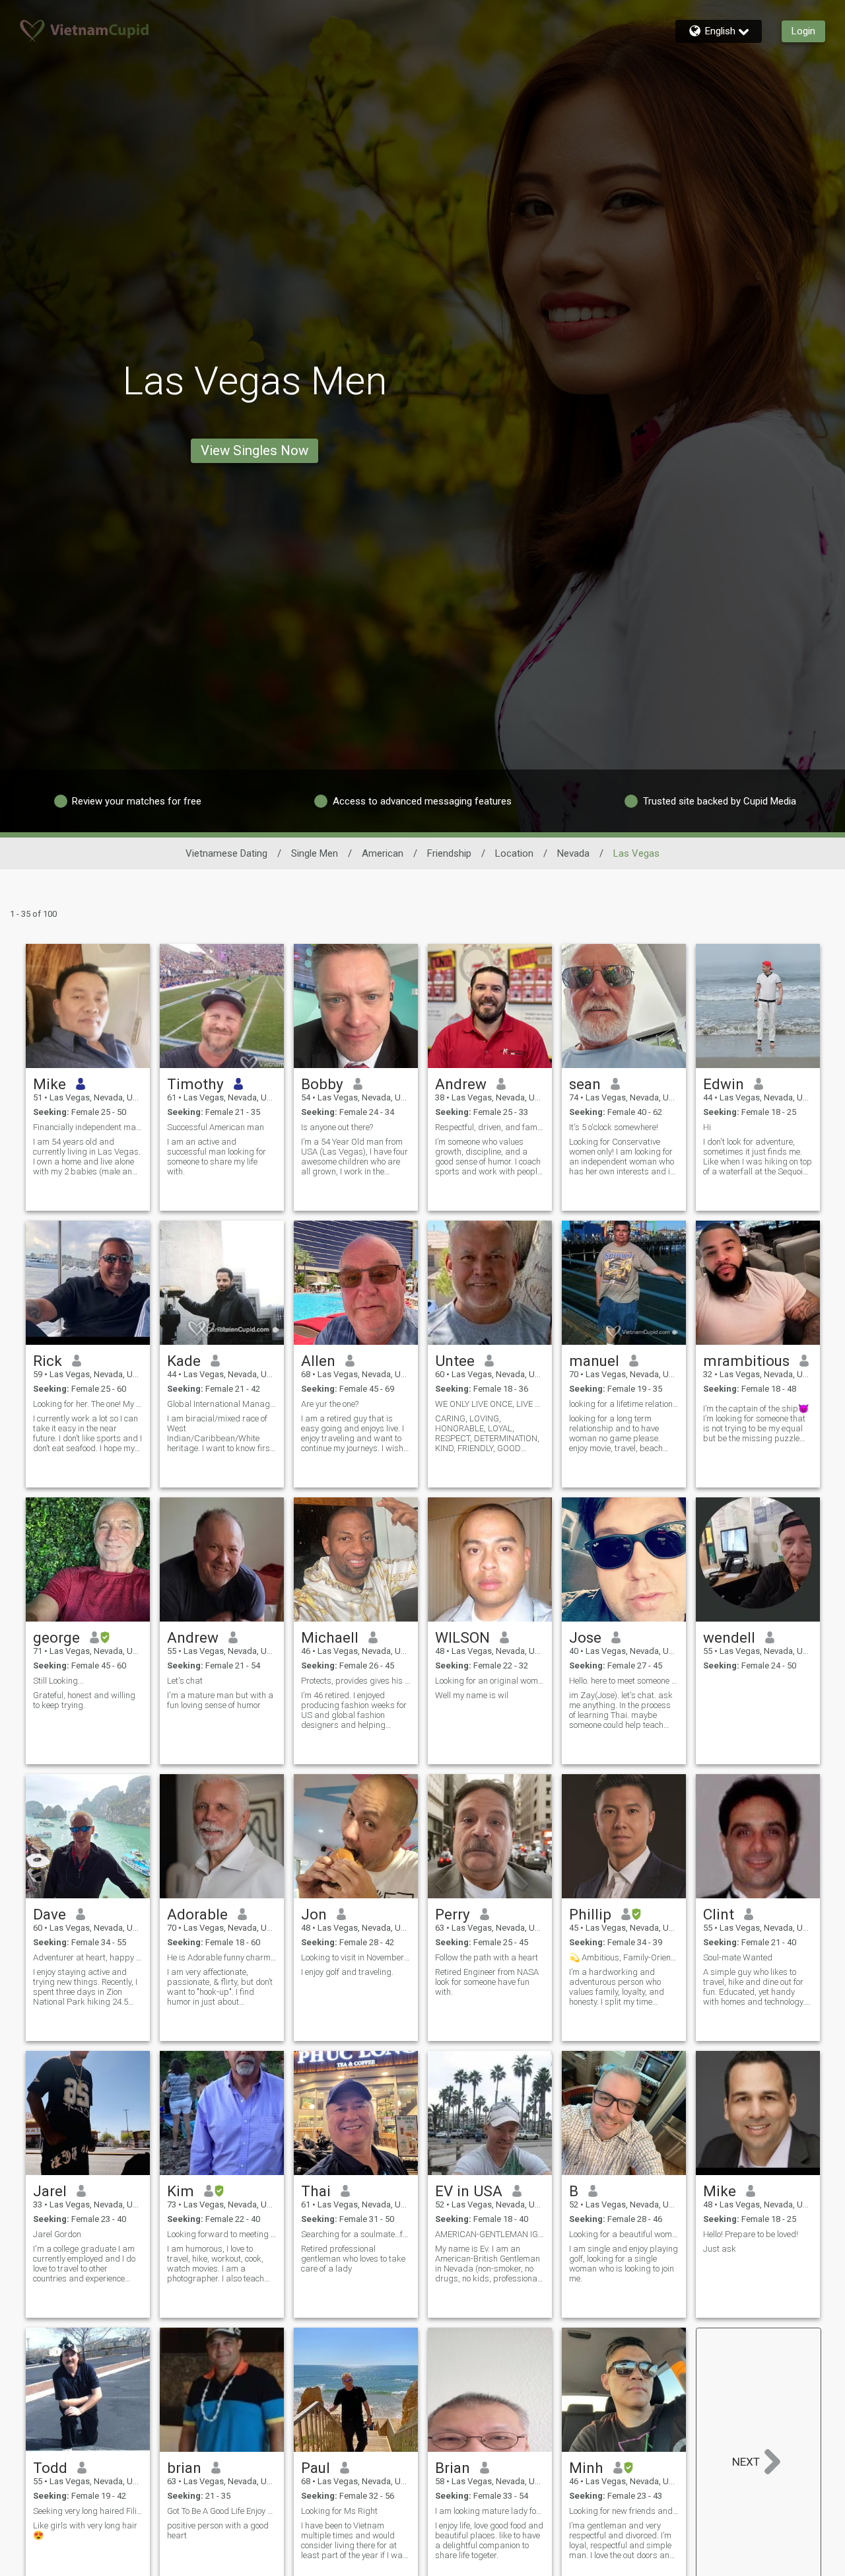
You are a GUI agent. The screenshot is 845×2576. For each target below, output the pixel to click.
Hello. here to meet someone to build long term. (624, 1681)
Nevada (573, 853)
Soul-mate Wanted (738, 1957)
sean (585, 1084)
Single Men (315, 853)
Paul (316, 2468)
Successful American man (216, 1127)
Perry (453, 1914)
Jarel (50, 2191)
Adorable (197, 1914)
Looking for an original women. (490, 1681)
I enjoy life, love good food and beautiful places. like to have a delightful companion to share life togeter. (489, 2540)
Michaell (330, 1637)
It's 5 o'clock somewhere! (614, 1127)
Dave (50, 1914)
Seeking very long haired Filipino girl (88, 2511)
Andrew (461, 1084)
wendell (729, 1637)
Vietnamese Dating (226, 853)
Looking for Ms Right (339, 2511)
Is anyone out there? (337, 1127)
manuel (594, 1361)
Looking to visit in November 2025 (356, 1957)
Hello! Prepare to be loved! (751, 2234)
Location (514, 853)
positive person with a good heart (218, 2530)
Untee (455, 1361)
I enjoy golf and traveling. (347, 1972)
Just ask (720, 2249)
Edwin (724, 1084)
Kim (181, 2191)
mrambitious (746, 1361)
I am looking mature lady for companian (490, 2511)
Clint (719, 1914)
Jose (585, 1637)
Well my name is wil (472, 1695)
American (383, 853)
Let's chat (185, 1681)
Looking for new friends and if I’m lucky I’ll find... (624, 2511)
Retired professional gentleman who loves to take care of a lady (353, 2259)
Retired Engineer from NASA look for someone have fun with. (487, 1982)
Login (803, 31)
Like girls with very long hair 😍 (85, 2530)
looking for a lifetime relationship (624, 1404)
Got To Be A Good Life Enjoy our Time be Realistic (222, 2511)
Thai (316, 2191)
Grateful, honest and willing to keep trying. (84, 1700)
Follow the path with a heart (487, 1957)
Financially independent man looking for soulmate (88, 1127)
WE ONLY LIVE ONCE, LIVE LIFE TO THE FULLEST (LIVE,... (490, 1404)
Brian (453, 2468)
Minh (586, 2468)
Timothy (195, 1084)
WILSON (462, 1637)
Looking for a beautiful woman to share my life (624, 2234)
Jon (314, 1914)
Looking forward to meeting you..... (222, 2234)
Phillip (590, 1914)
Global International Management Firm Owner (222, 1404)
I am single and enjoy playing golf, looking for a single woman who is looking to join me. (624, 2264)
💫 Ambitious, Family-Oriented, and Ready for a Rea (624, 1957)
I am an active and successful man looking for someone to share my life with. (217, 1157)
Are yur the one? (330, 1404)
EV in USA (469, 2191)
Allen (318, 1361)
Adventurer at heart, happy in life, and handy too (88, 1957)
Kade (184, 1361)
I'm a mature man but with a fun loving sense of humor (220, 1700)
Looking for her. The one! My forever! (88, 1404)
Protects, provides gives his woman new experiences (356, 1681)
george (56, 1637)
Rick (48, 1361)
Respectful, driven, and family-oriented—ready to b (490, 1127)
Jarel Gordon (57, 2234)
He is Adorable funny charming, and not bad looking (222, 1957)
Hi (707, 1127)
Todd (50, 2468)
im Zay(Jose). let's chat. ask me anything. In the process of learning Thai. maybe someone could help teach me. (621, 1710)
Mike (50, 1084)
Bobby (322, 1084)
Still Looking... (58, 1681)
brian (184, 2468)
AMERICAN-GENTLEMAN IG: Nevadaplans (490, 2234)
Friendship (449, 853)
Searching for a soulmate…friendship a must (356, 2234)
